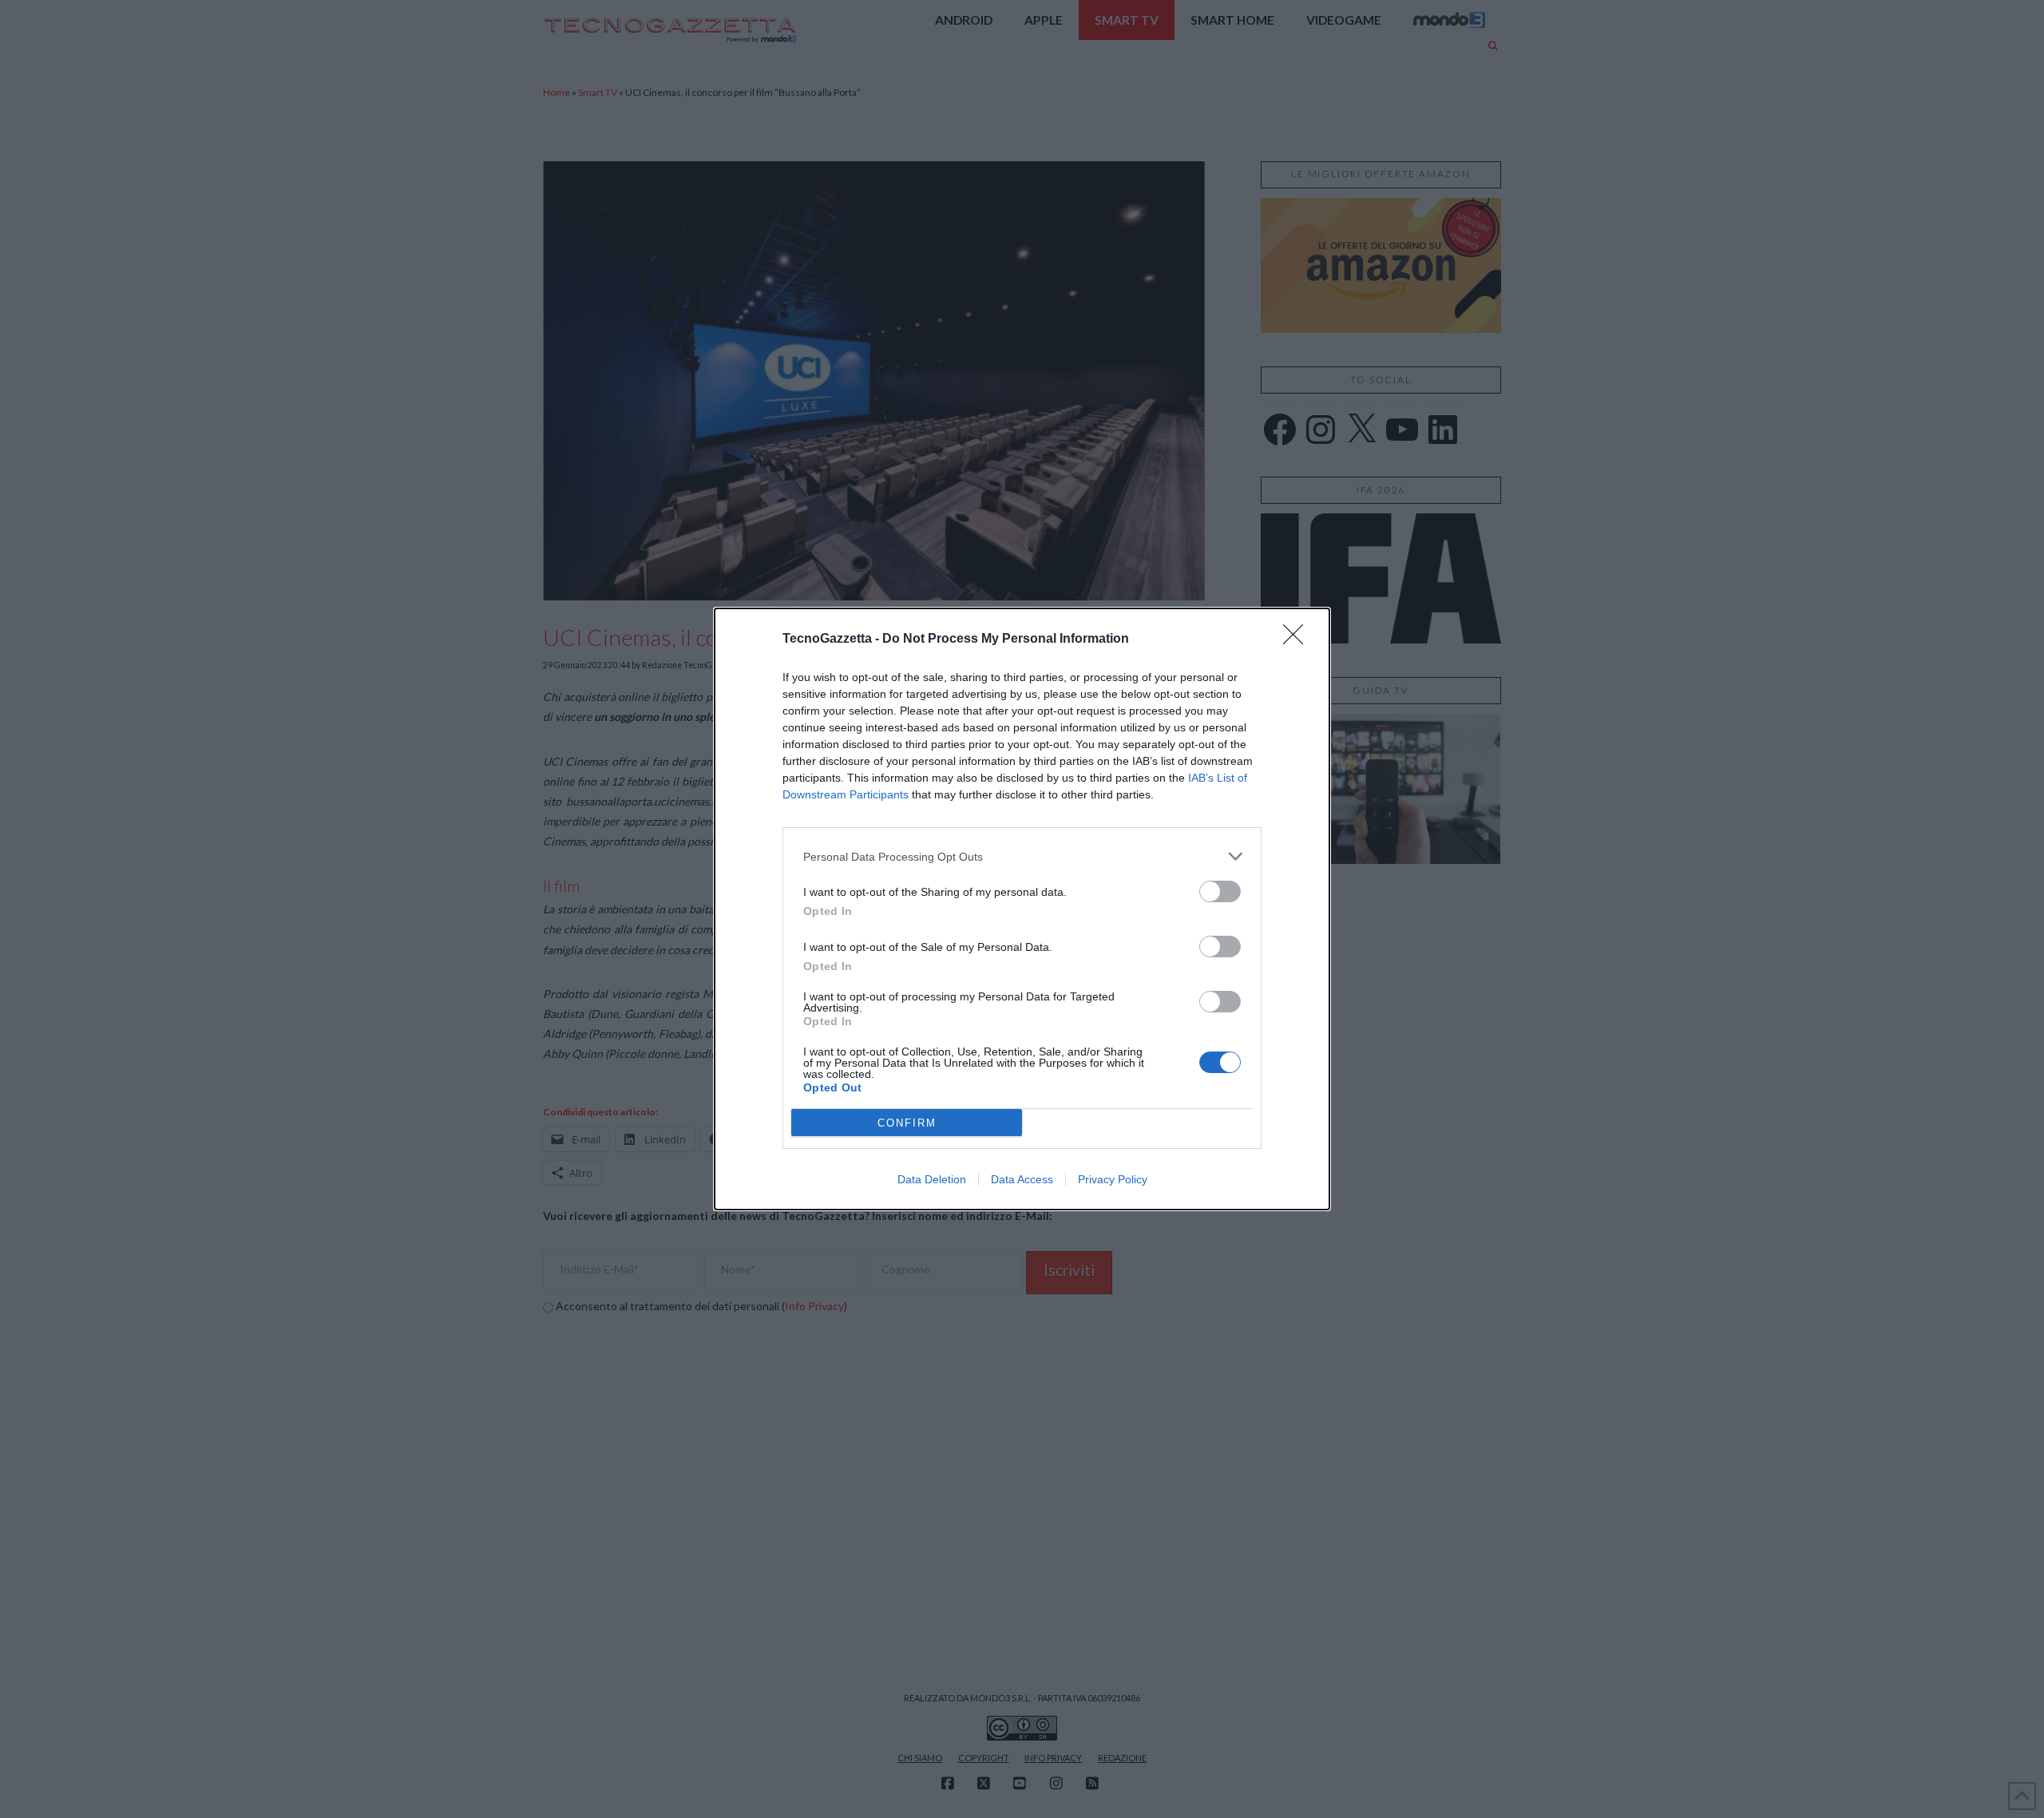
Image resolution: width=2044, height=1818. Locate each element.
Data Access (1022, 1179)
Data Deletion (932, 1179)
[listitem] (1022, 856)
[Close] (1298, 640)
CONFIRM (907, 1123)
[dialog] (1022, 909)
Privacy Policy (1113, 1179)
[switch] (1220, 891)
